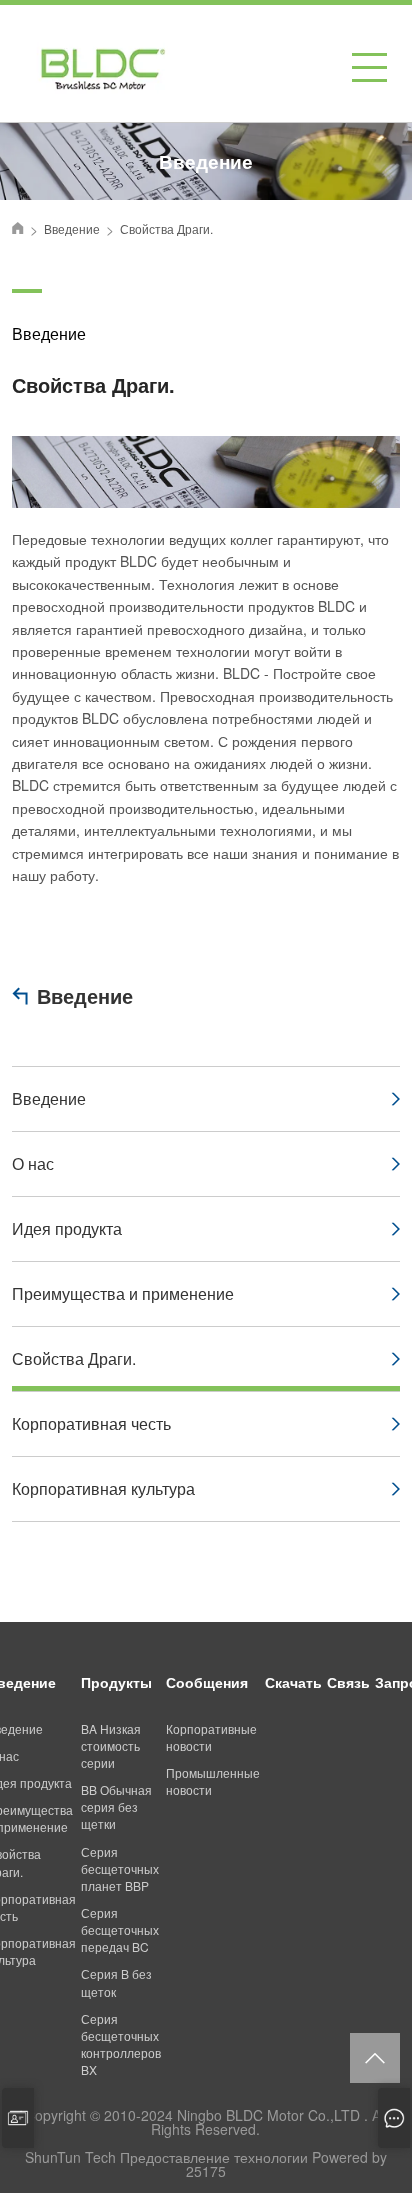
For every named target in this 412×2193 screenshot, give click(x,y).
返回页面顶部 (375, 2058)
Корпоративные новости (211, 1737)
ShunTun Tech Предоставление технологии (166, 2157)
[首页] (18, 228)
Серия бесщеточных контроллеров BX (121, 2044)
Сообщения (207, 1682)
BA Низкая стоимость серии (111, 1745)
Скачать (293, 1682)
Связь (348, 1682)
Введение (85, 995)
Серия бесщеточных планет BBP (120, 1868)
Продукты (116, 1682)
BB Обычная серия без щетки (116, 1806)
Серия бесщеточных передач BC (120, 1929)
